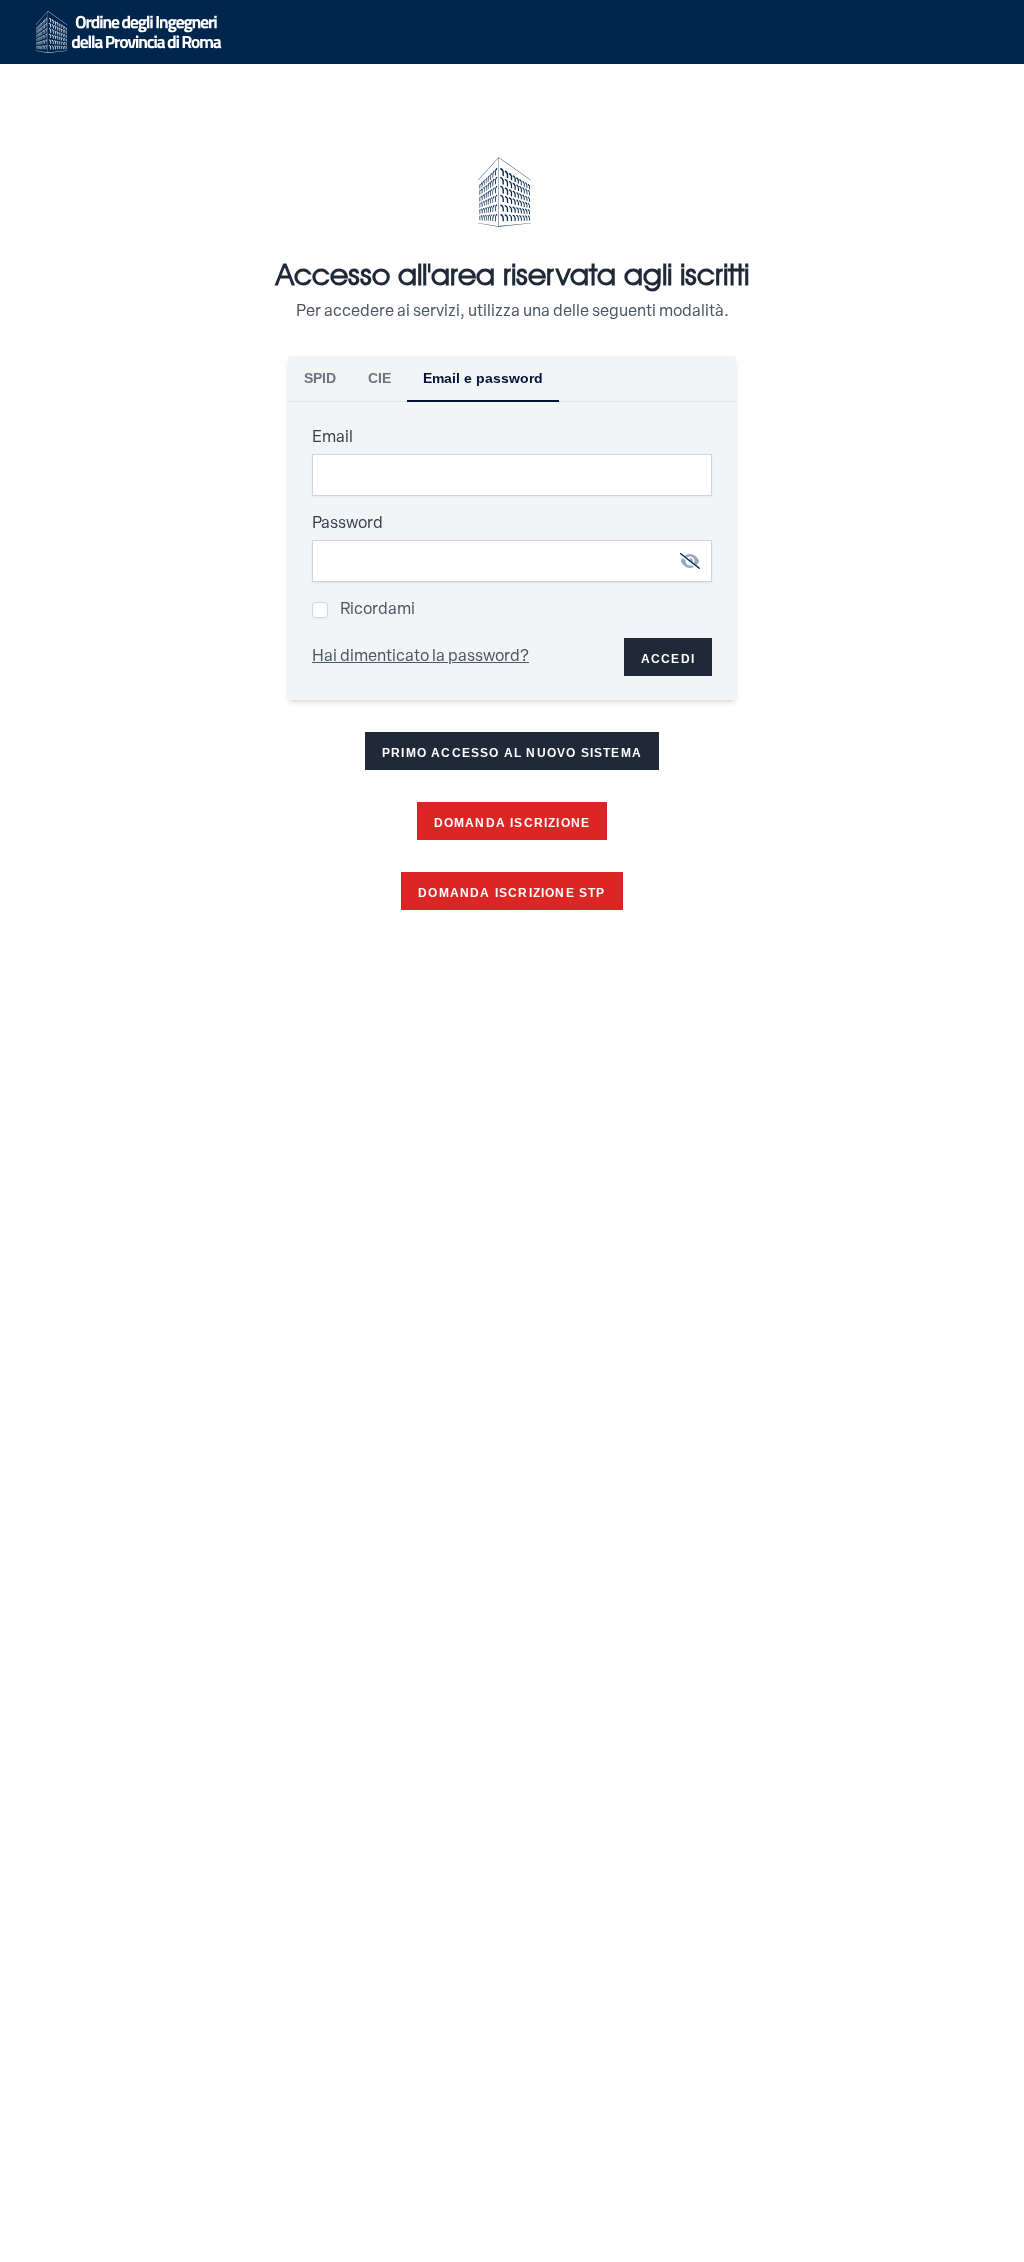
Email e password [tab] (483, 378)
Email (332, 438)
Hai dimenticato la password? (420, 657)
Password (347, 524)
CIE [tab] (379, 378)
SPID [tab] (320, 378)
